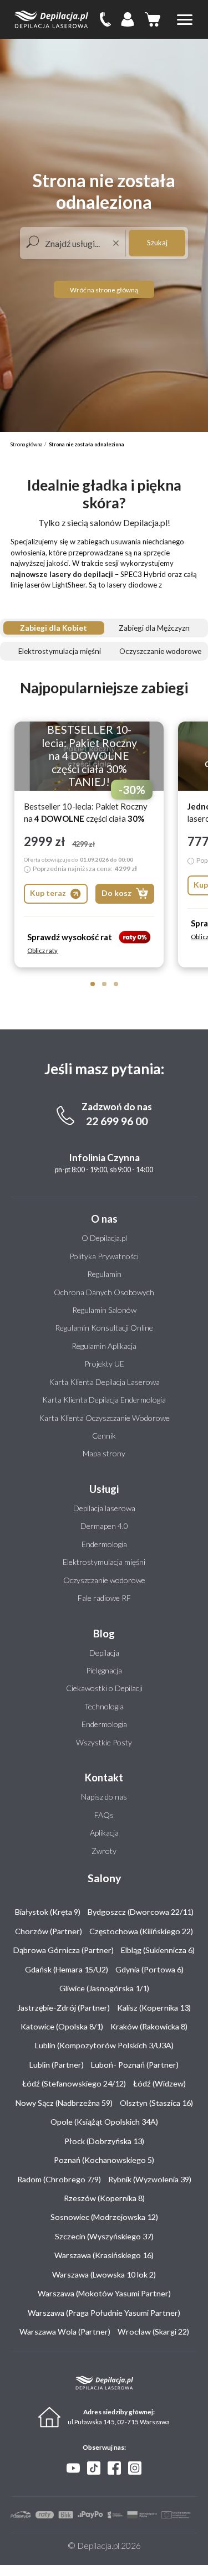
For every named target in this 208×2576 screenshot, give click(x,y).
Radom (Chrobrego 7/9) (59, 2179)
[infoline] (105, 19)
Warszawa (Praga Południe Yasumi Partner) (104, 2313)
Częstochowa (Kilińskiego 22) (141, 1931)
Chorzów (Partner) (49, 1931)
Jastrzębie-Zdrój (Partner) (64, 2008)
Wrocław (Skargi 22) (153, 2332)
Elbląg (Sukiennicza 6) (158, 1950)
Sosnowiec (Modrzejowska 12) (104, 2217)
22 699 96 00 (117, 1121)
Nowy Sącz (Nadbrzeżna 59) (64, 2103)
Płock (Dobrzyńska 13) (104, 2141)
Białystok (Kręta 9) (48, 1912)
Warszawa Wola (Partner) (65, 2332)
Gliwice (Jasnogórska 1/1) (104, 1988)
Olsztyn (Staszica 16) (156, 2103)
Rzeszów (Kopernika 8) (104, 2198)
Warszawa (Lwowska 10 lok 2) (104, 2274)
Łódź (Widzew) (159, 2083)
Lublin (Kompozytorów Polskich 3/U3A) (104, 2045)
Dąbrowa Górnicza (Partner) (64, 1950)
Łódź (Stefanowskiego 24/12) (74, 2083)
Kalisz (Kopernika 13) (154, 2008)
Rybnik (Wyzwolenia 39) (150, 2179)
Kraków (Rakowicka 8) (149, 2026)
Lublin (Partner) (57, 2065)
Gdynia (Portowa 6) (149, 1969)
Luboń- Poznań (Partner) (135, 2065)
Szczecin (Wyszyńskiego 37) (104, 2236)
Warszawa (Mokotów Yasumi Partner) (104, 2293)
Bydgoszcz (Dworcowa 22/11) (141, 1912)
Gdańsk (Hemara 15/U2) (67, 1969)
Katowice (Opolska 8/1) (62, 2026)
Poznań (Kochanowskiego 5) (104, 2160)
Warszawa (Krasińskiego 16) (104, 2255)
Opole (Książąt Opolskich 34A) (104, 2122)
